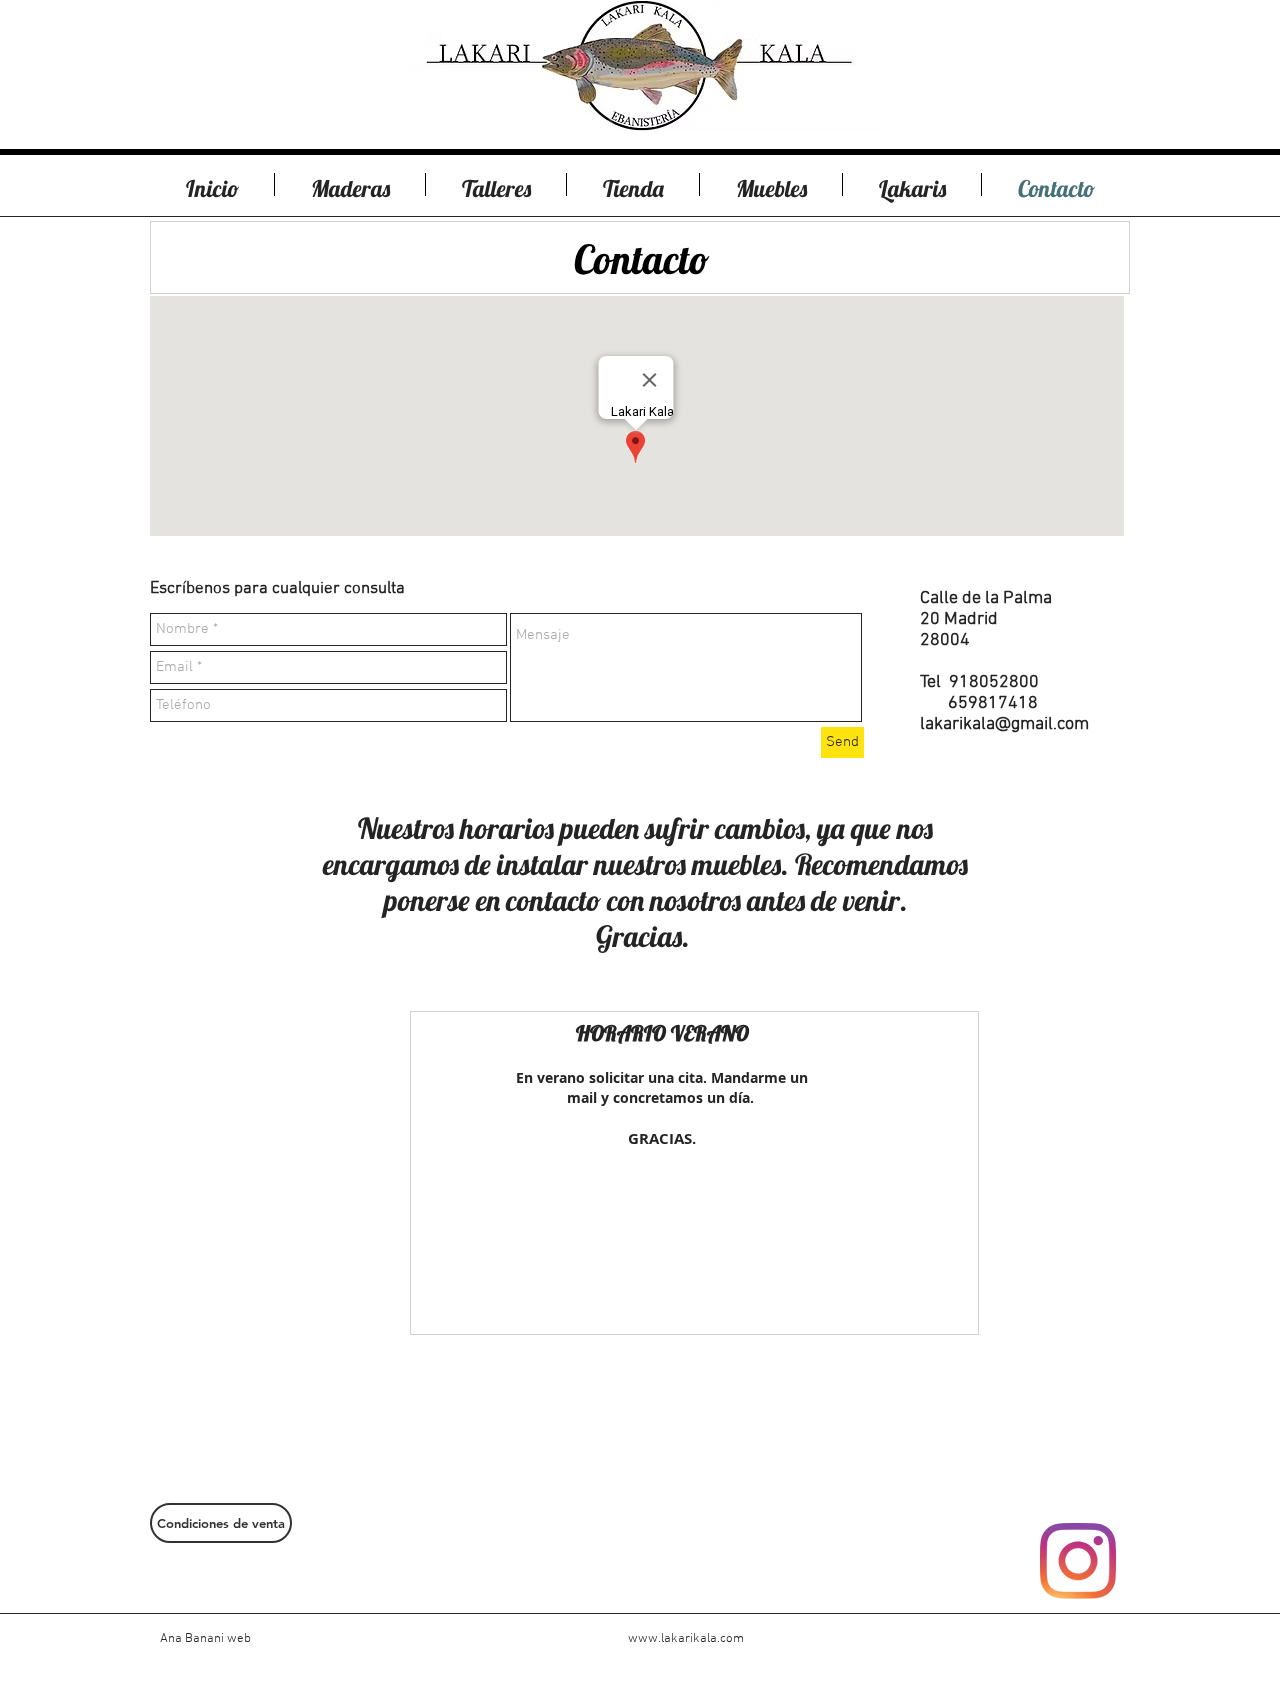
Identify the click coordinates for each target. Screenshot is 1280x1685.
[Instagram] (1078, 1561)
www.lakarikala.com (686, 1639)
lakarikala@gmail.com (1004, 724)
